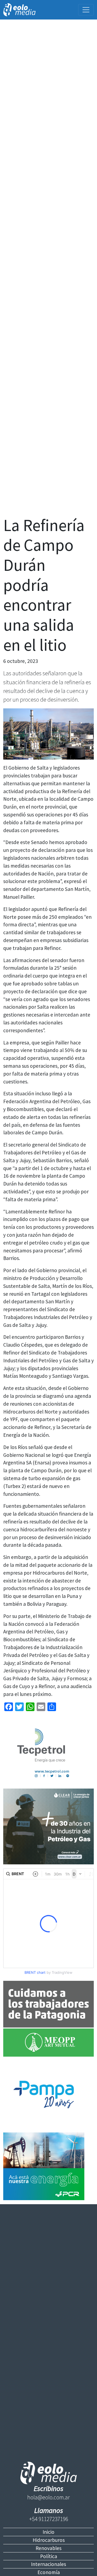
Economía (49, 2572)
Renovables (48, 2548)
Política (49, 2556)
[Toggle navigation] (86, 10)
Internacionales (48, 2564)
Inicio (48, 2532)
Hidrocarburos (49, 2540)
